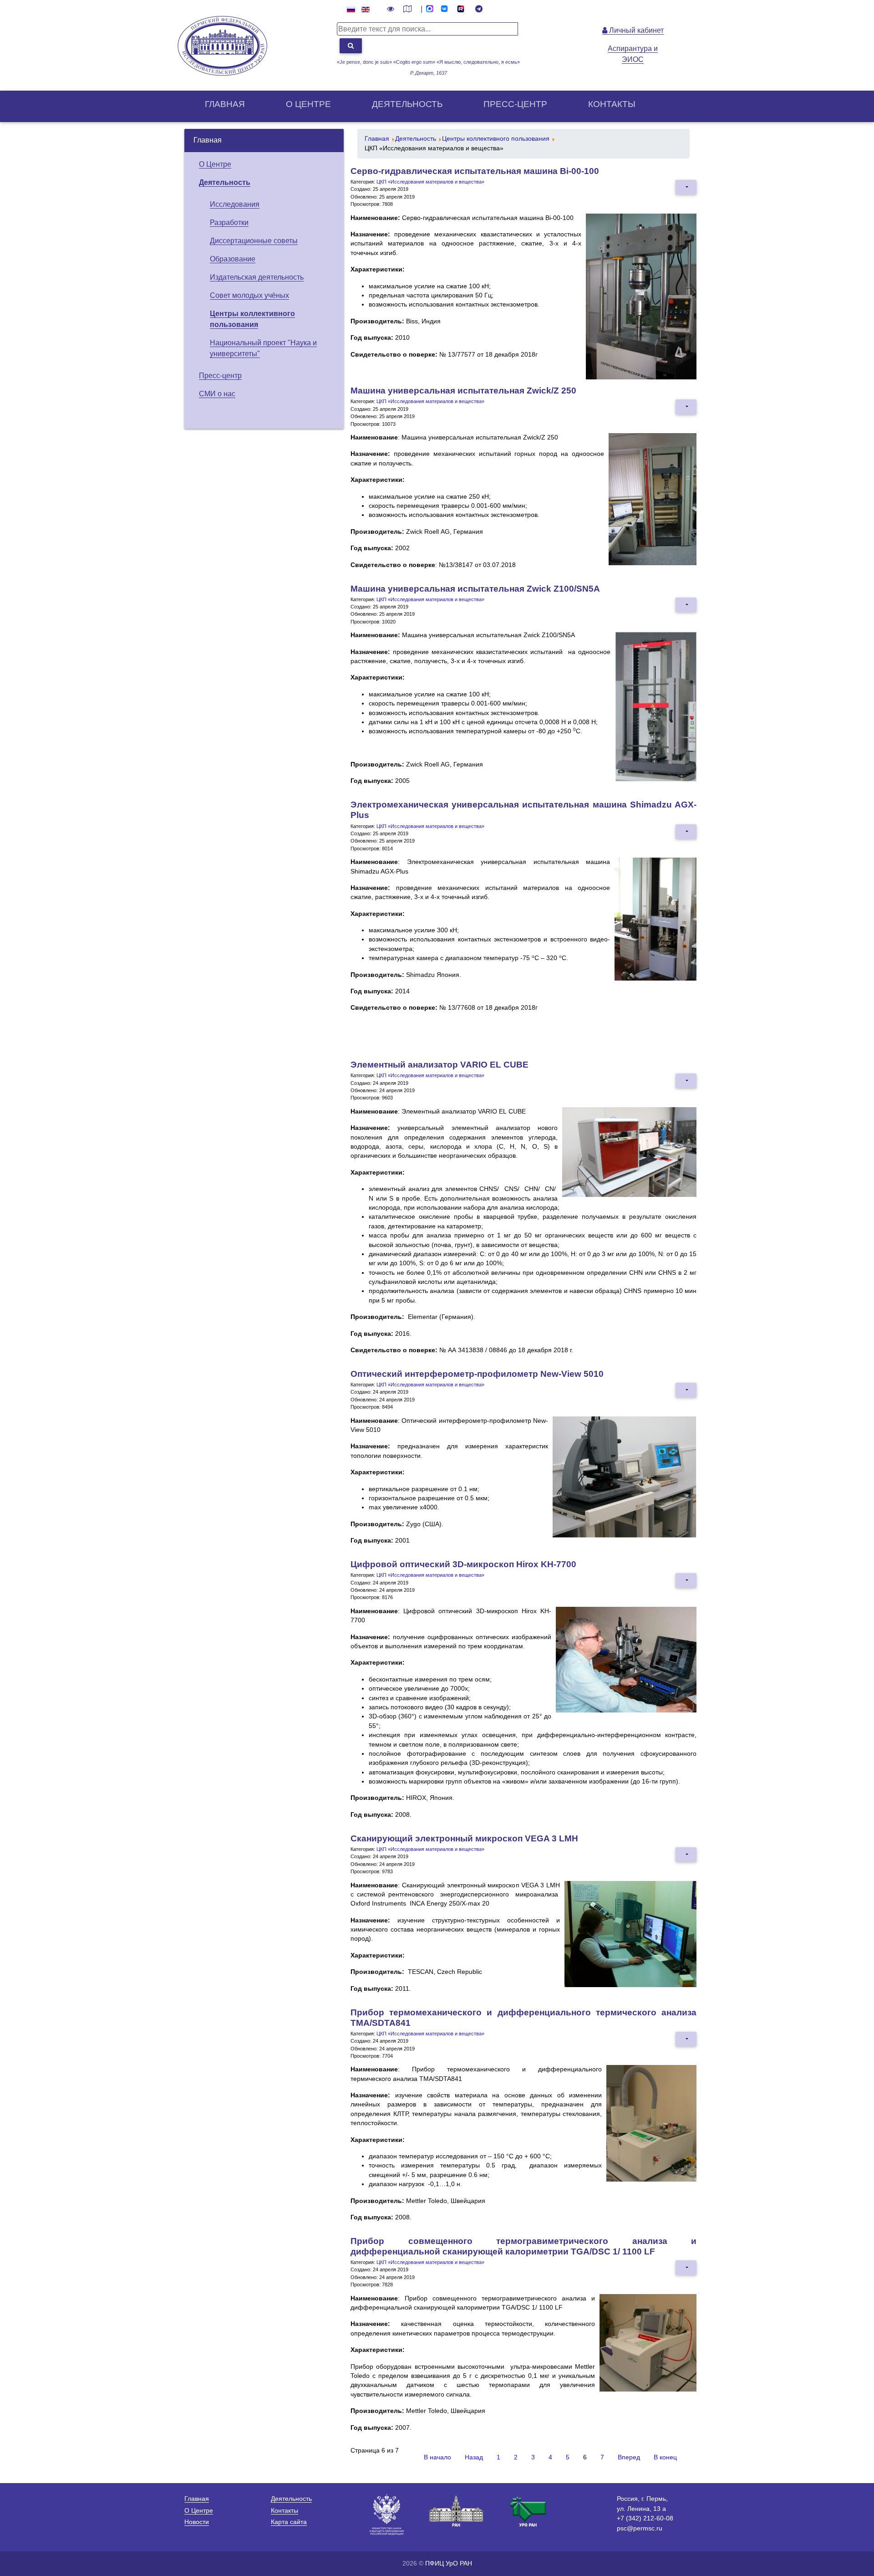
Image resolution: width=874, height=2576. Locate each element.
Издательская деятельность (257, 277)
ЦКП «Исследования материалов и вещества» (430, 182)
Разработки (229, 222)
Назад (474, 2457)
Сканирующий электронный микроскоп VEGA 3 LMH (464, 1838)
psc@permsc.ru (640, 2528)
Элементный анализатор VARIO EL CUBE (440, 1065)
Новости (197, 2522)
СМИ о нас (217, 394)
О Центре (215, 164)
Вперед (629, 2457)
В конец (665, 2457)
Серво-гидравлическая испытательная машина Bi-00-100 (475, 171)
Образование (233, 259)
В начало (437, 2457)
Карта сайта (289, 2522)
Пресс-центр (515, 104)
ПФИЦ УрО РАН (449, 2563)
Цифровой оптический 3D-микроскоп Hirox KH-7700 (463, 1564)
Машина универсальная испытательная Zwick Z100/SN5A (475, 589)
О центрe (308, 104)
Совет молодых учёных (249, 295)
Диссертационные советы (254, 241)
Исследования (235, 204)
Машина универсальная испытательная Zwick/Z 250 (463, 391)
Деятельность (407, 104)
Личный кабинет (635, 30)
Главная (225, 104)
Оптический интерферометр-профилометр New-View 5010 (477, 1374)
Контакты (612, 104)
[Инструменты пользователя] (686, 187)
